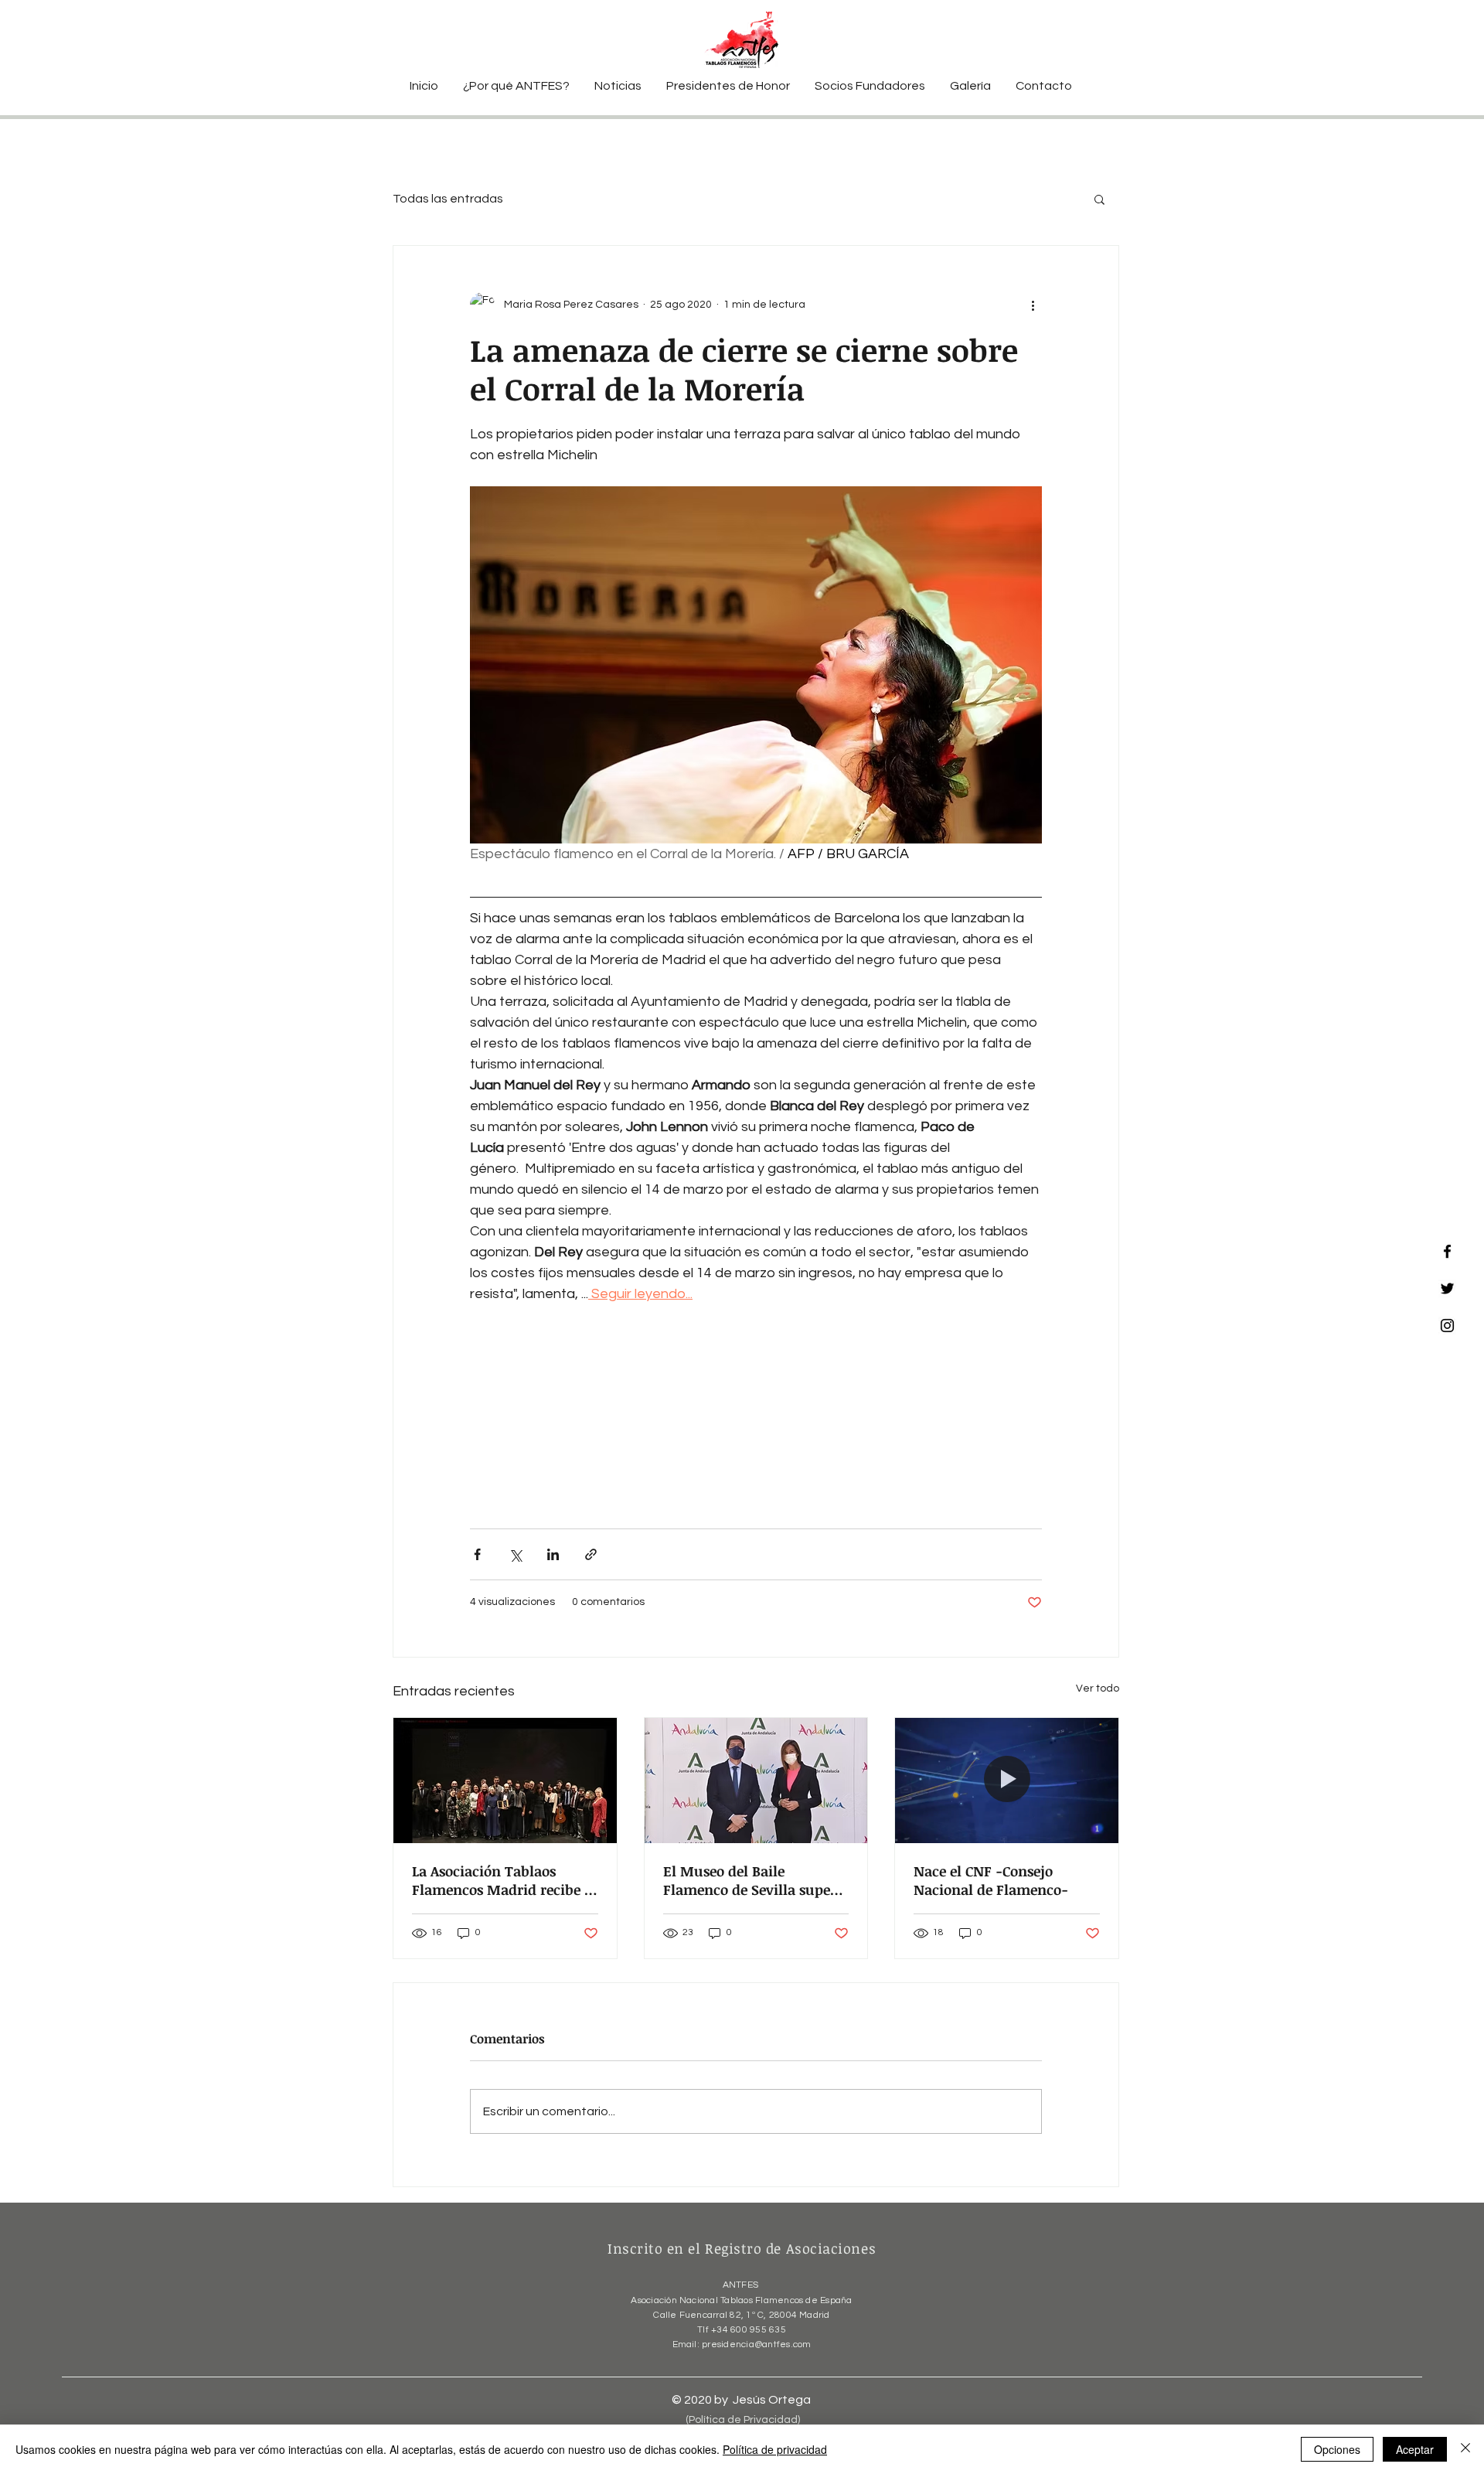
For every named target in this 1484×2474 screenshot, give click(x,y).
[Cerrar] (1465, 2449)
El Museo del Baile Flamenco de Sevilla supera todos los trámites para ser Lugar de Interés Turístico (754, 1880)
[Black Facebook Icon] (1447, 1251)
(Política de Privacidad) (743, 2420)
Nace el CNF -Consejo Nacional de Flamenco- (991, 1880)
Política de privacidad (775, 2449)
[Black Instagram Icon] (1447, 1326)
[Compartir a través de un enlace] (591, 1554)
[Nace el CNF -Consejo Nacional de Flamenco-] (1007, 1781)
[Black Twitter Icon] (1447, 1288)
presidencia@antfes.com (756, 2345)
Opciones (1337, 2449)
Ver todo (1098, 1689)
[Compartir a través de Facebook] (477, 1554)
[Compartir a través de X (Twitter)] (515, 1554)
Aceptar (1415, 2449)
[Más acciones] (1033, 305)
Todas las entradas (448, 199)
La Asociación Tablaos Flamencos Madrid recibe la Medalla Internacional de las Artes (504, 1880)
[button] (1099, 199)
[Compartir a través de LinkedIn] (553, 1554)
